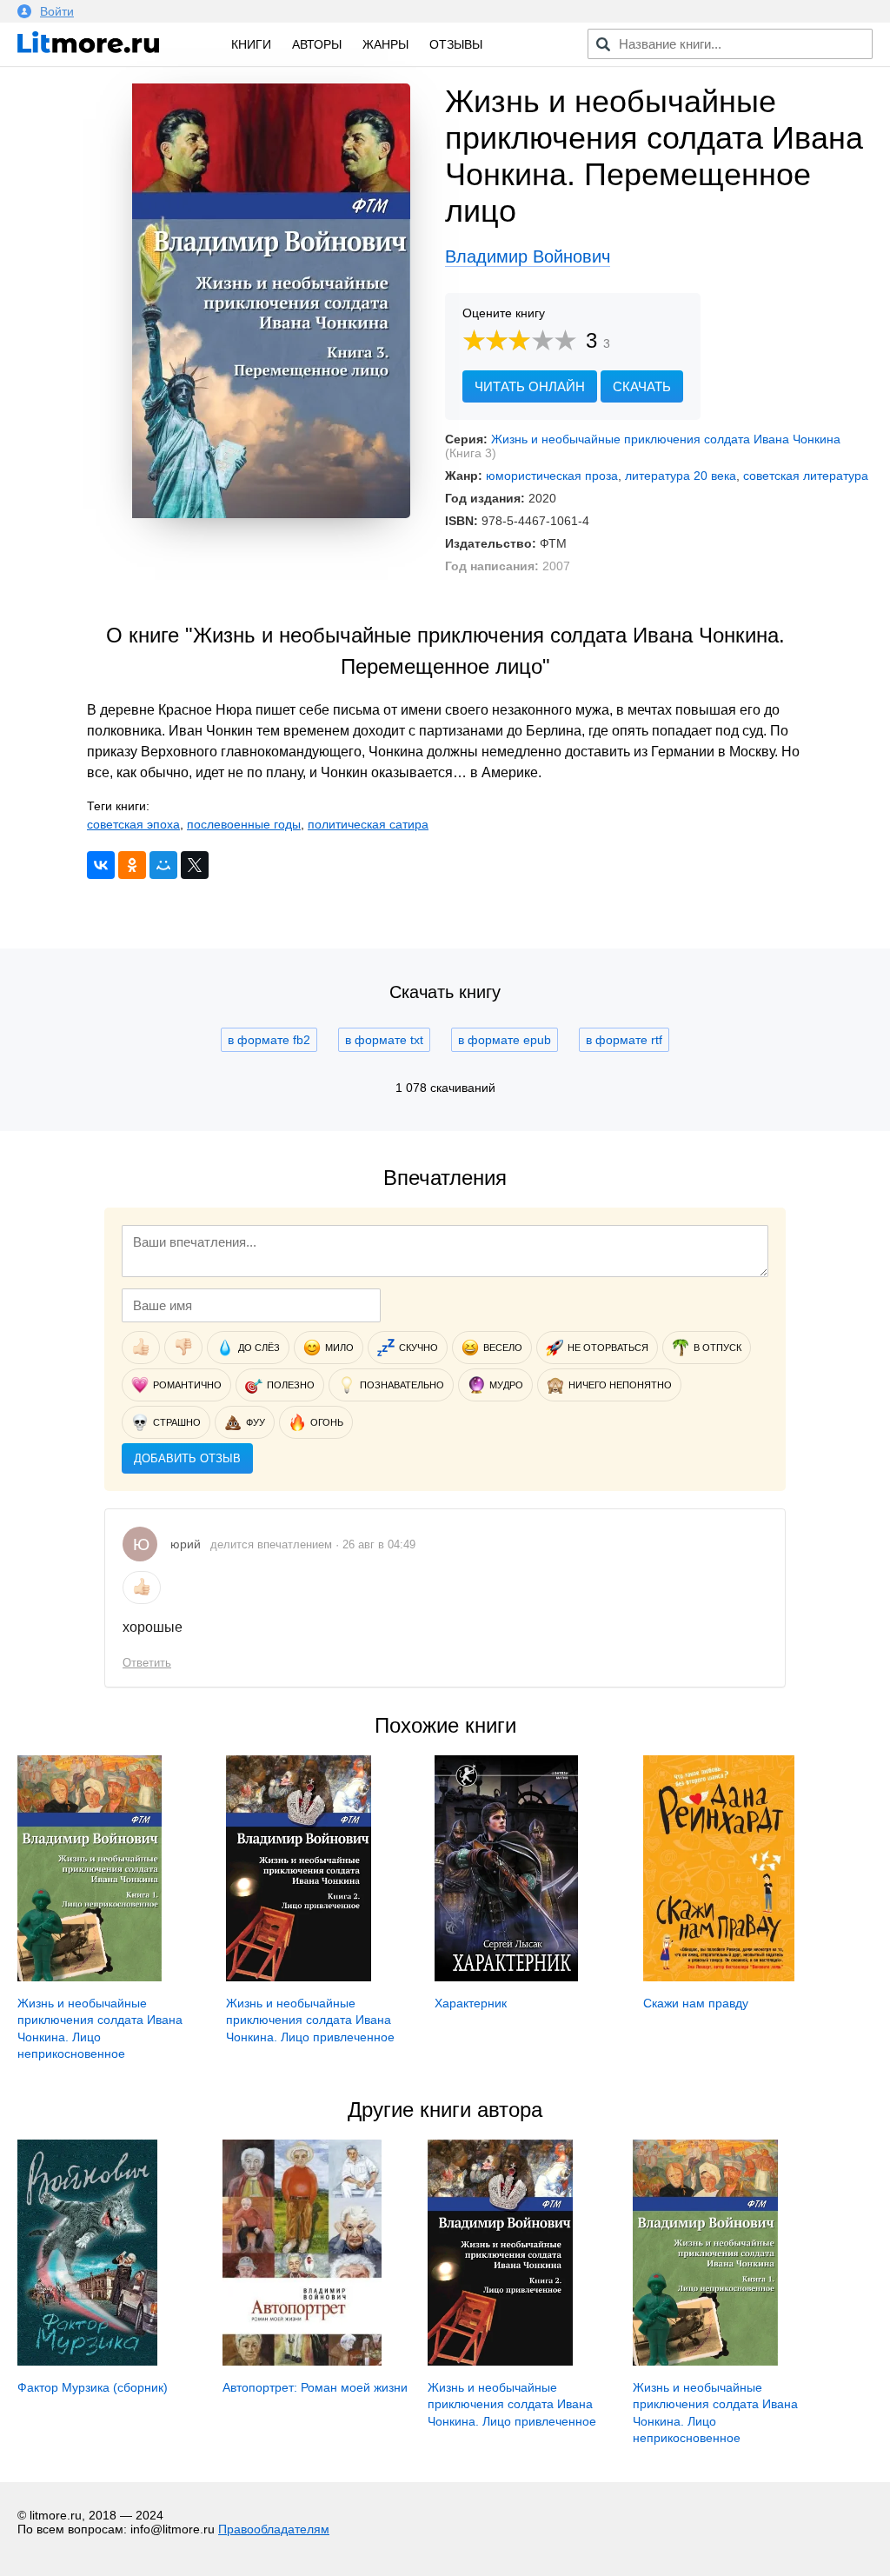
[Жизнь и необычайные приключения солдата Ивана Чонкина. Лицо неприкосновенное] (90, 1977)
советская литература (806, 476)
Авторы (317, 44)
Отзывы (456, 44)
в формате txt (384, 1040)
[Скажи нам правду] (718, 1977)
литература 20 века (681, 476)
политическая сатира (368, 824)
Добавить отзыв (187, 1458)
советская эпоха (133, 824)
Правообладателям (274, 2529)
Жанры (385, 44)
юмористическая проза (552, 476)
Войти (57, 11)
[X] (195, 865)
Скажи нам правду (696, 2003)
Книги (251, 44)
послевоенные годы (244, 824)
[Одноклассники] (132, 865)
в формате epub (505, 1040)
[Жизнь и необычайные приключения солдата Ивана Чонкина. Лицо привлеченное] (298, 1977)
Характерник (471, 2003)
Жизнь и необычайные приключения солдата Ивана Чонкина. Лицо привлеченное (310, 2020)
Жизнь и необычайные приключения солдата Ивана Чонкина (666, 439)
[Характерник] (506, 1977)
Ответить (147, 1663)
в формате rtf (624, 1040)
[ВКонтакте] (101, 865)
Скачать (642, 386)
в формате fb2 (269, 1040)
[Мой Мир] (163, 865)
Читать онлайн (530, 386)
